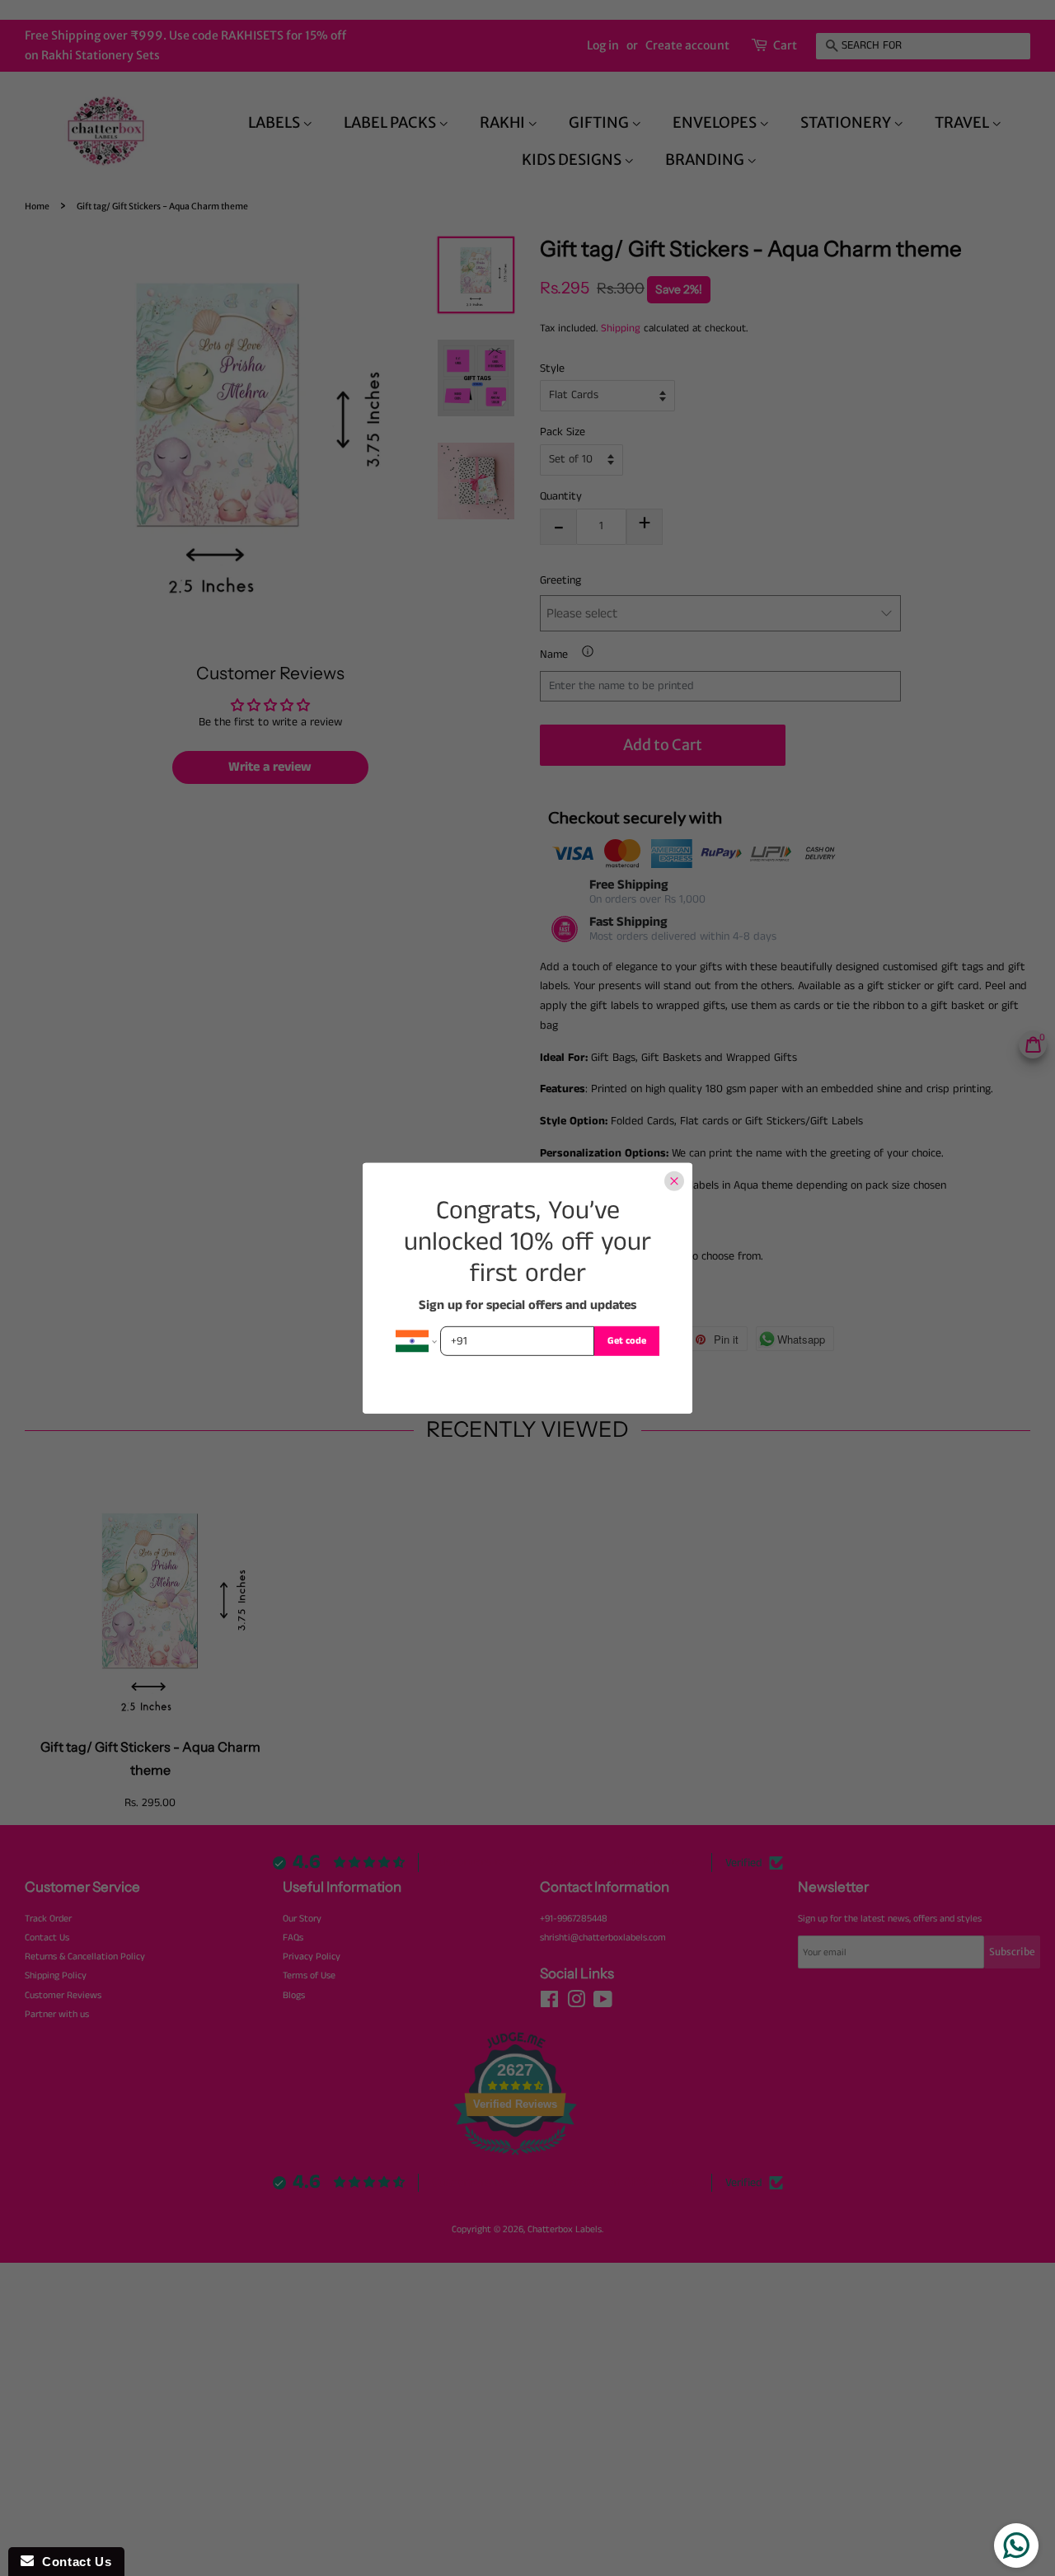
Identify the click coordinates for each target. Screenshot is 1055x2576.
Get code (627, 1340)
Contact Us (73, 2562)
